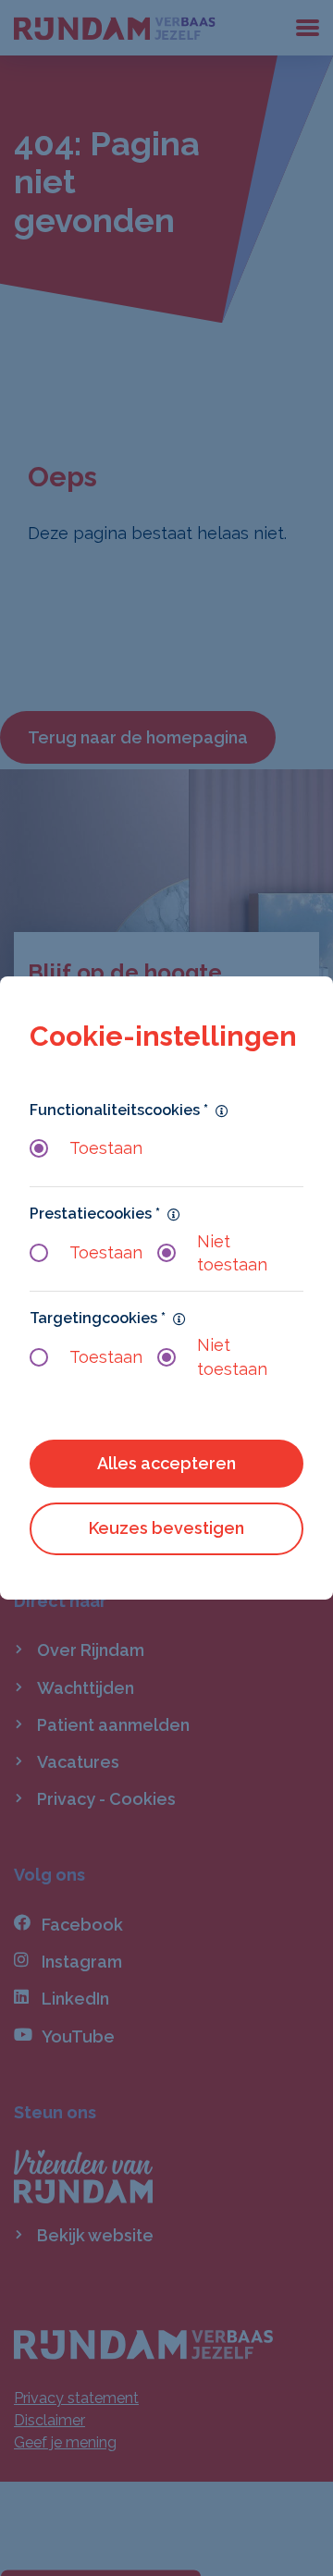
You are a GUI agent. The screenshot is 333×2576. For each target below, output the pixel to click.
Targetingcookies (98, 1318)
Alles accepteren (166, 1463)
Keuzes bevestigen (166, 1528)
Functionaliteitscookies (119, 1109)
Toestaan (106, 1148)
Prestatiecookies (95, 1214)
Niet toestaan (232, 1253)
